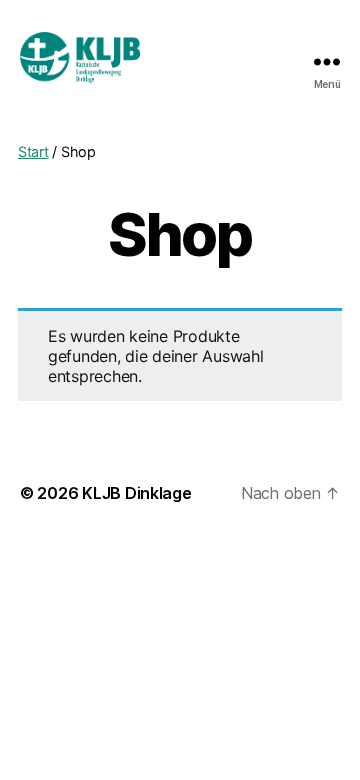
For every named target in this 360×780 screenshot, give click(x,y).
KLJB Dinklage (137, 493)
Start (33, 151)
